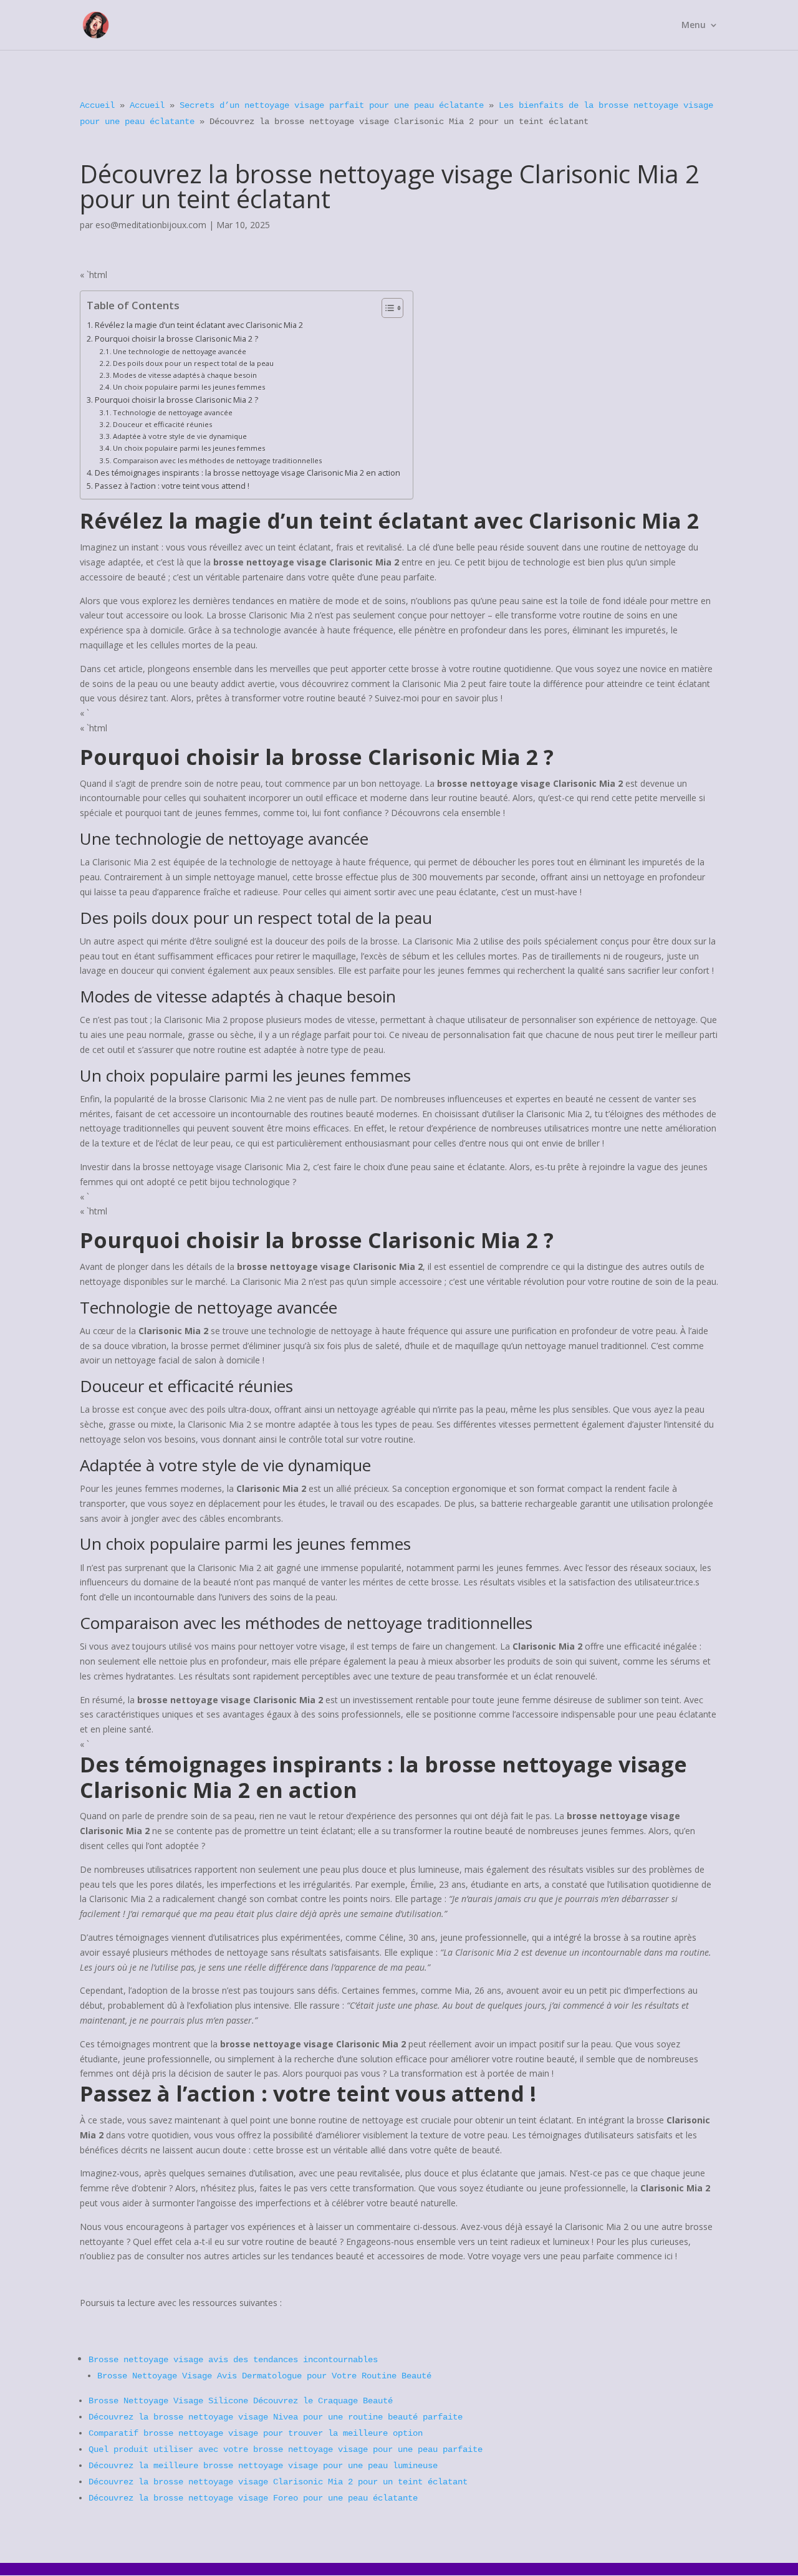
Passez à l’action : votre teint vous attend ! (172, 486)
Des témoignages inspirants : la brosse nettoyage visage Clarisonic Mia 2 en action (248, 473)
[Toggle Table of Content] (386, 308)
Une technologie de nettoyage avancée (180, 351)
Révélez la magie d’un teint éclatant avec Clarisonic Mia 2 (199, 325)
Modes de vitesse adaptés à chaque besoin (185, 375)
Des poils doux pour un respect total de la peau (193, 363)
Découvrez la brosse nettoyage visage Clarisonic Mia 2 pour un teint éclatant (278, 2482)
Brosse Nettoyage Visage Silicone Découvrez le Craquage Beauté (241, 2401)
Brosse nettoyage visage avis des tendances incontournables (233, 2360)
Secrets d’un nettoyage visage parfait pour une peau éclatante (332, 105)
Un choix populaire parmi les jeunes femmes (189, 387)
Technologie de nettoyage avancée (173, 412)
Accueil (97, 105)
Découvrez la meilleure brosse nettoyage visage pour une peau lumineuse (263, 2466)
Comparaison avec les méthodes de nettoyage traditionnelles (217, 460)
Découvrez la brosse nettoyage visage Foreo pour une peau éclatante (253, 2498)
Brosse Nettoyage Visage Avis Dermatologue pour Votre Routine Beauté (264, 2376)
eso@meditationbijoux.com (151, 225)
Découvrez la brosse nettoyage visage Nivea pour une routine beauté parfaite (276, 2417)
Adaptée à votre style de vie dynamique (180, 436)
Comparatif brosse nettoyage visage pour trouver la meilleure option (256, 2433)
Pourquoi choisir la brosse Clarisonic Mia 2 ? (176, 339)
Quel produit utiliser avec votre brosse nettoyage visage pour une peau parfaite (286, 2449)
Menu (694, 26)
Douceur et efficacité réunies (162, 424)
